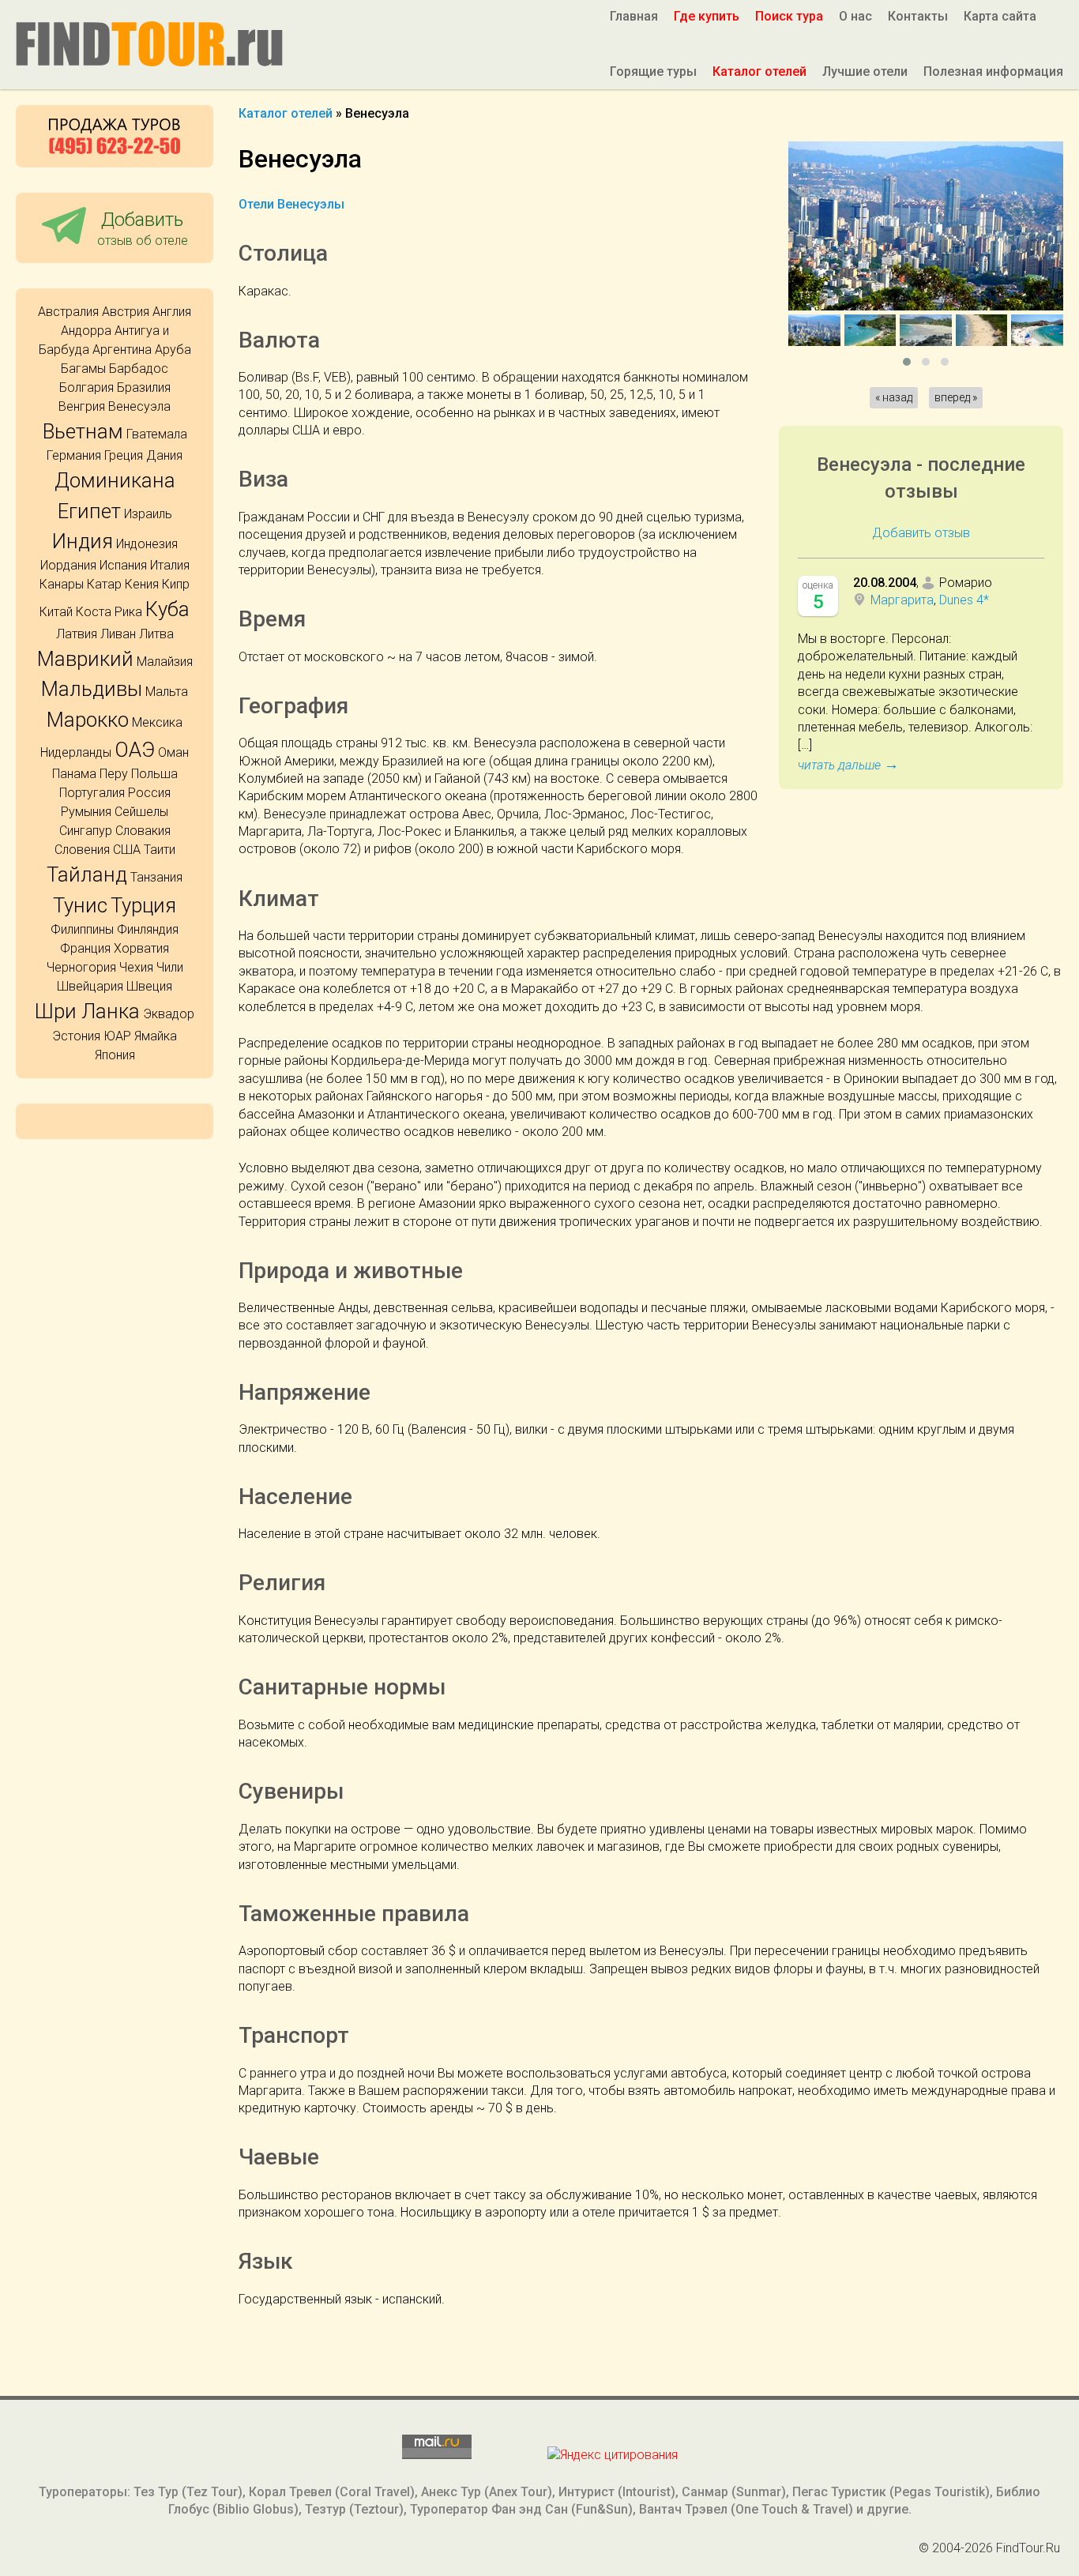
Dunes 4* (964, 600)
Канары (62, 584)
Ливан (118, 634)
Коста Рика (109, 612)
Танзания (156, 877)
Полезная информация (993, 71)
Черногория (81, 967)
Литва (156, 634)
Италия (170, 565)
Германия (74, 455)
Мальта (167, 692)
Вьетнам (83, 431)
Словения (82, 850)
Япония (115, 1055)
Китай (56, 612)
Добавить (143, 228)
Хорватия (141, 948)
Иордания (68, 565)
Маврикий (85, 659)
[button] (907, 362)
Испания (123, 565)
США (127, 850)
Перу (114, 774)
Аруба (173, 350)
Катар (104, 584)
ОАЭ (135, 750)
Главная (634, 16)
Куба (167, 609)
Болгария (86, 387)
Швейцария (90, 986)
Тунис (80, 905)
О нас (855, 16)
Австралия (68, 312)
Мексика (157, 722)
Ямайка (156, 1036)
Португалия (92, 793)
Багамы (83, 369)
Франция (85, 948)
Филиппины (82, 929)
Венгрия (82, 406)
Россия (149, 793)
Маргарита (902, 600)
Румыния (86, 812)
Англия (172, 312)
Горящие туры (653, 71)
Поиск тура (789, 16)
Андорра (86, 331)
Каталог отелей (759, 71)
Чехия (136, 967)
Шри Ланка (87, 1011)
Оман (173, 752)
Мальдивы (92, 689)
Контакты (918, 16)
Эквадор (169, 1014)
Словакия (143, 831)
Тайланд (87, 874)
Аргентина (122, 350)
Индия (83, 541)
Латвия (77, 634)
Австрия (126, 312)
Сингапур (86, 831)
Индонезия (147, 544)
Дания (164, 455)
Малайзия (165, 662)
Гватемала (157, 434)
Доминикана (115, 480)
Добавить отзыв (921, 533)
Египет (89, 511)
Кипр (176, 584)
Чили (170, 967)
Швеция (149, 986)
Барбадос (139, 369)
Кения (142, 584)
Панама (74, 774)
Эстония (76, 1036)
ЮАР (117, 1036)
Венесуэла (139, 406)
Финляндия (148, 929)
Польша (154, 774)
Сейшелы (141, 812)
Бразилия (144, 387)
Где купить (707, 16)
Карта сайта (1000, 16)
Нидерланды (76, 752)
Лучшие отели (865, 71)
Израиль (148, 514)
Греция (124, 455)
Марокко (88, 720)
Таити (160, 850)
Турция (143, 905)
